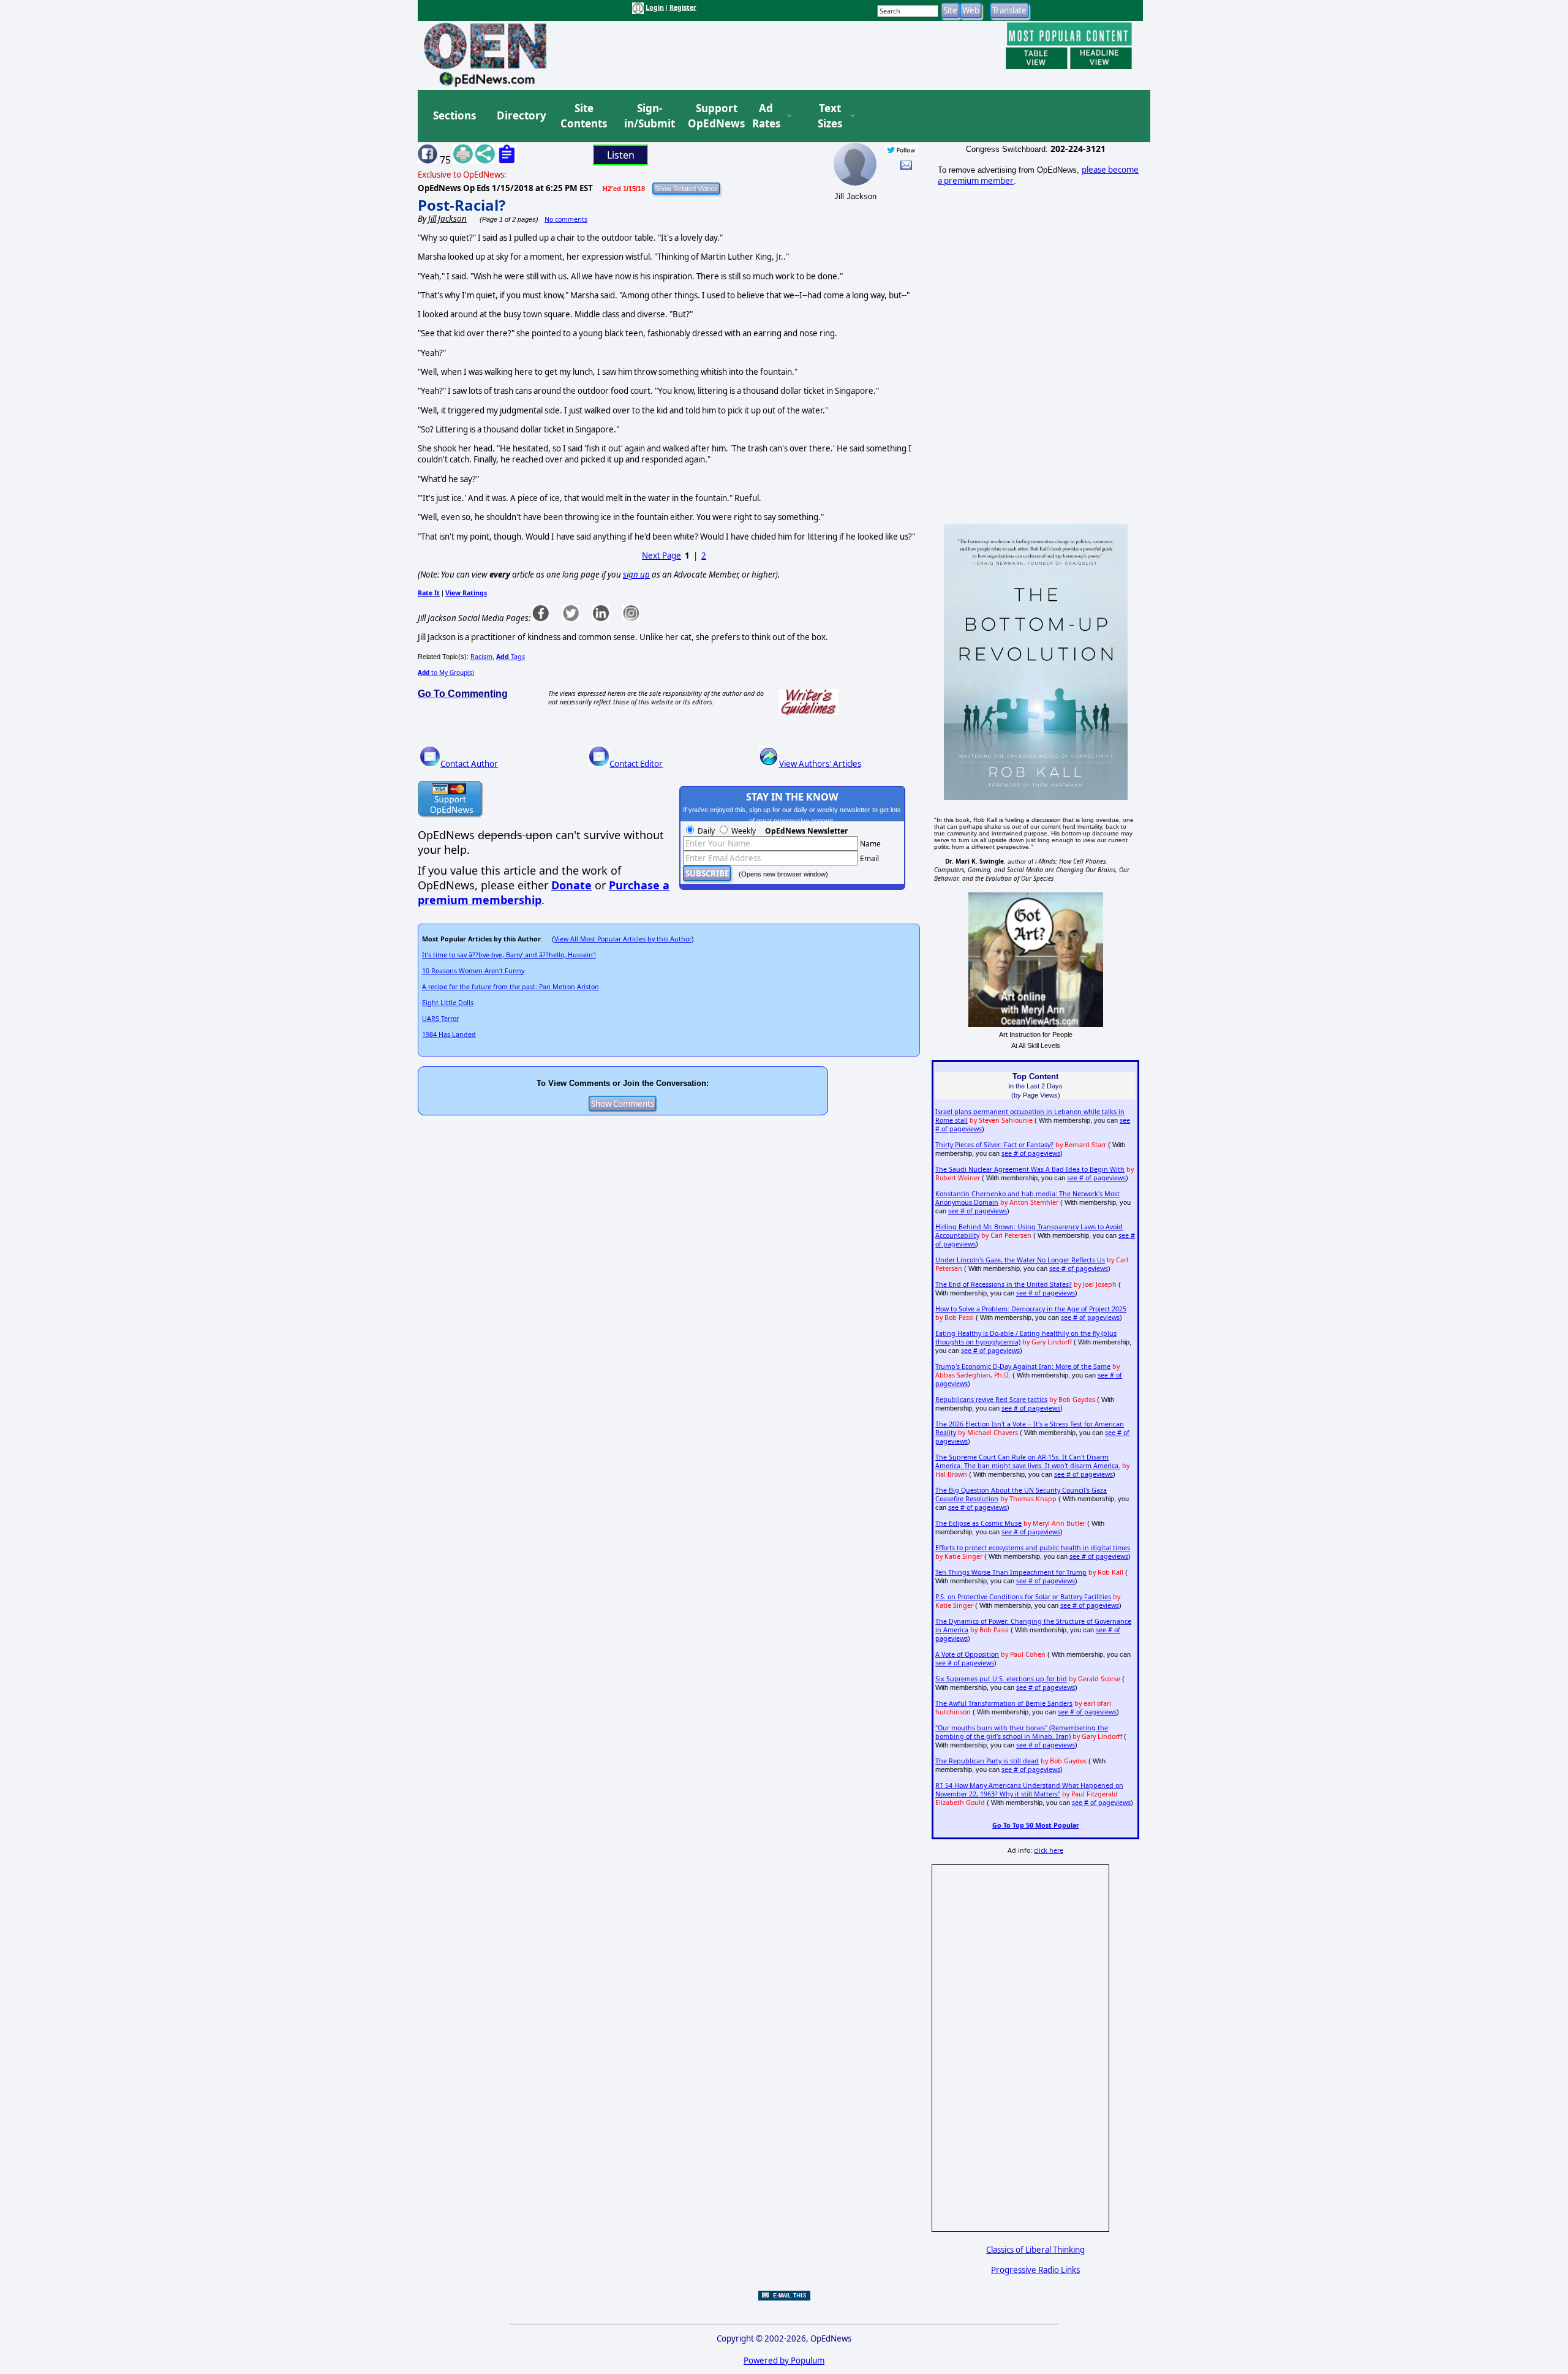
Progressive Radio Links (1035, 2270)
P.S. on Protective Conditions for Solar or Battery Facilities (1023, 1597)
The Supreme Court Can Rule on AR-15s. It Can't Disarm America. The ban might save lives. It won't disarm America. (1028, 1461)
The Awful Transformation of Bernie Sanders (1004, 1703)
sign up (636, 575)
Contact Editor (636, 764)
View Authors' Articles (820, 764)
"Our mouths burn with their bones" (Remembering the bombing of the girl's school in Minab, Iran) (1022, 1732)
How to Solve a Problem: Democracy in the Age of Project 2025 (1031, 1309)
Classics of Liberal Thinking (1035, 2250)
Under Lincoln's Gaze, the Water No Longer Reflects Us (1020, 1260)
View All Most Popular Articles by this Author (623, 939)
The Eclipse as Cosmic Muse (978, 1523)
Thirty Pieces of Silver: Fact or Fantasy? (994, 1145)
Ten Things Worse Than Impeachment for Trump (1011, 1572)
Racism (481, 657)
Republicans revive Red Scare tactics (991, 1400)
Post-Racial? (462, 205)
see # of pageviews (1031, 1153)
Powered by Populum (784, 2361)
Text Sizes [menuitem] (830, 116)
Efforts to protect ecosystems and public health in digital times (1033, 1548)
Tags (511, 657)
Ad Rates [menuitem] (766, 116)
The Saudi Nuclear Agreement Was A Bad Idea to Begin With (1030, 1169)
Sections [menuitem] (454, 115)
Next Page (661, 556)
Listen (621, 155)
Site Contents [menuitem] (584, 116)
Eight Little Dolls (448, 1003)
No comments (566, 219)
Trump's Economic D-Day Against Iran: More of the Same (1023, 1366)
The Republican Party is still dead (987, 1761)
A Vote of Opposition (967, 1654)
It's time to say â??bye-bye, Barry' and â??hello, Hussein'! (509, 955)
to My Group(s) (446, 673)
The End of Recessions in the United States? (1004, 1284)
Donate (571, 885)
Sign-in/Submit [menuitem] (648, 116)
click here (1049, 1850)
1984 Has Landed (449, 1034)
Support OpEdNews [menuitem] (712, 116)
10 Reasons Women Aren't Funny (473, 971)
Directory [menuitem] (521, 115)
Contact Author (469, 764)
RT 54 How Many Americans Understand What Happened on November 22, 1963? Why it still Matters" (1029, 1790)
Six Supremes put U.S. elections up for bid (1001, 1679)
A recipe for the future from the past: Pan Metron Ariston (511, 987)
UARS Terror (440, 1019)
